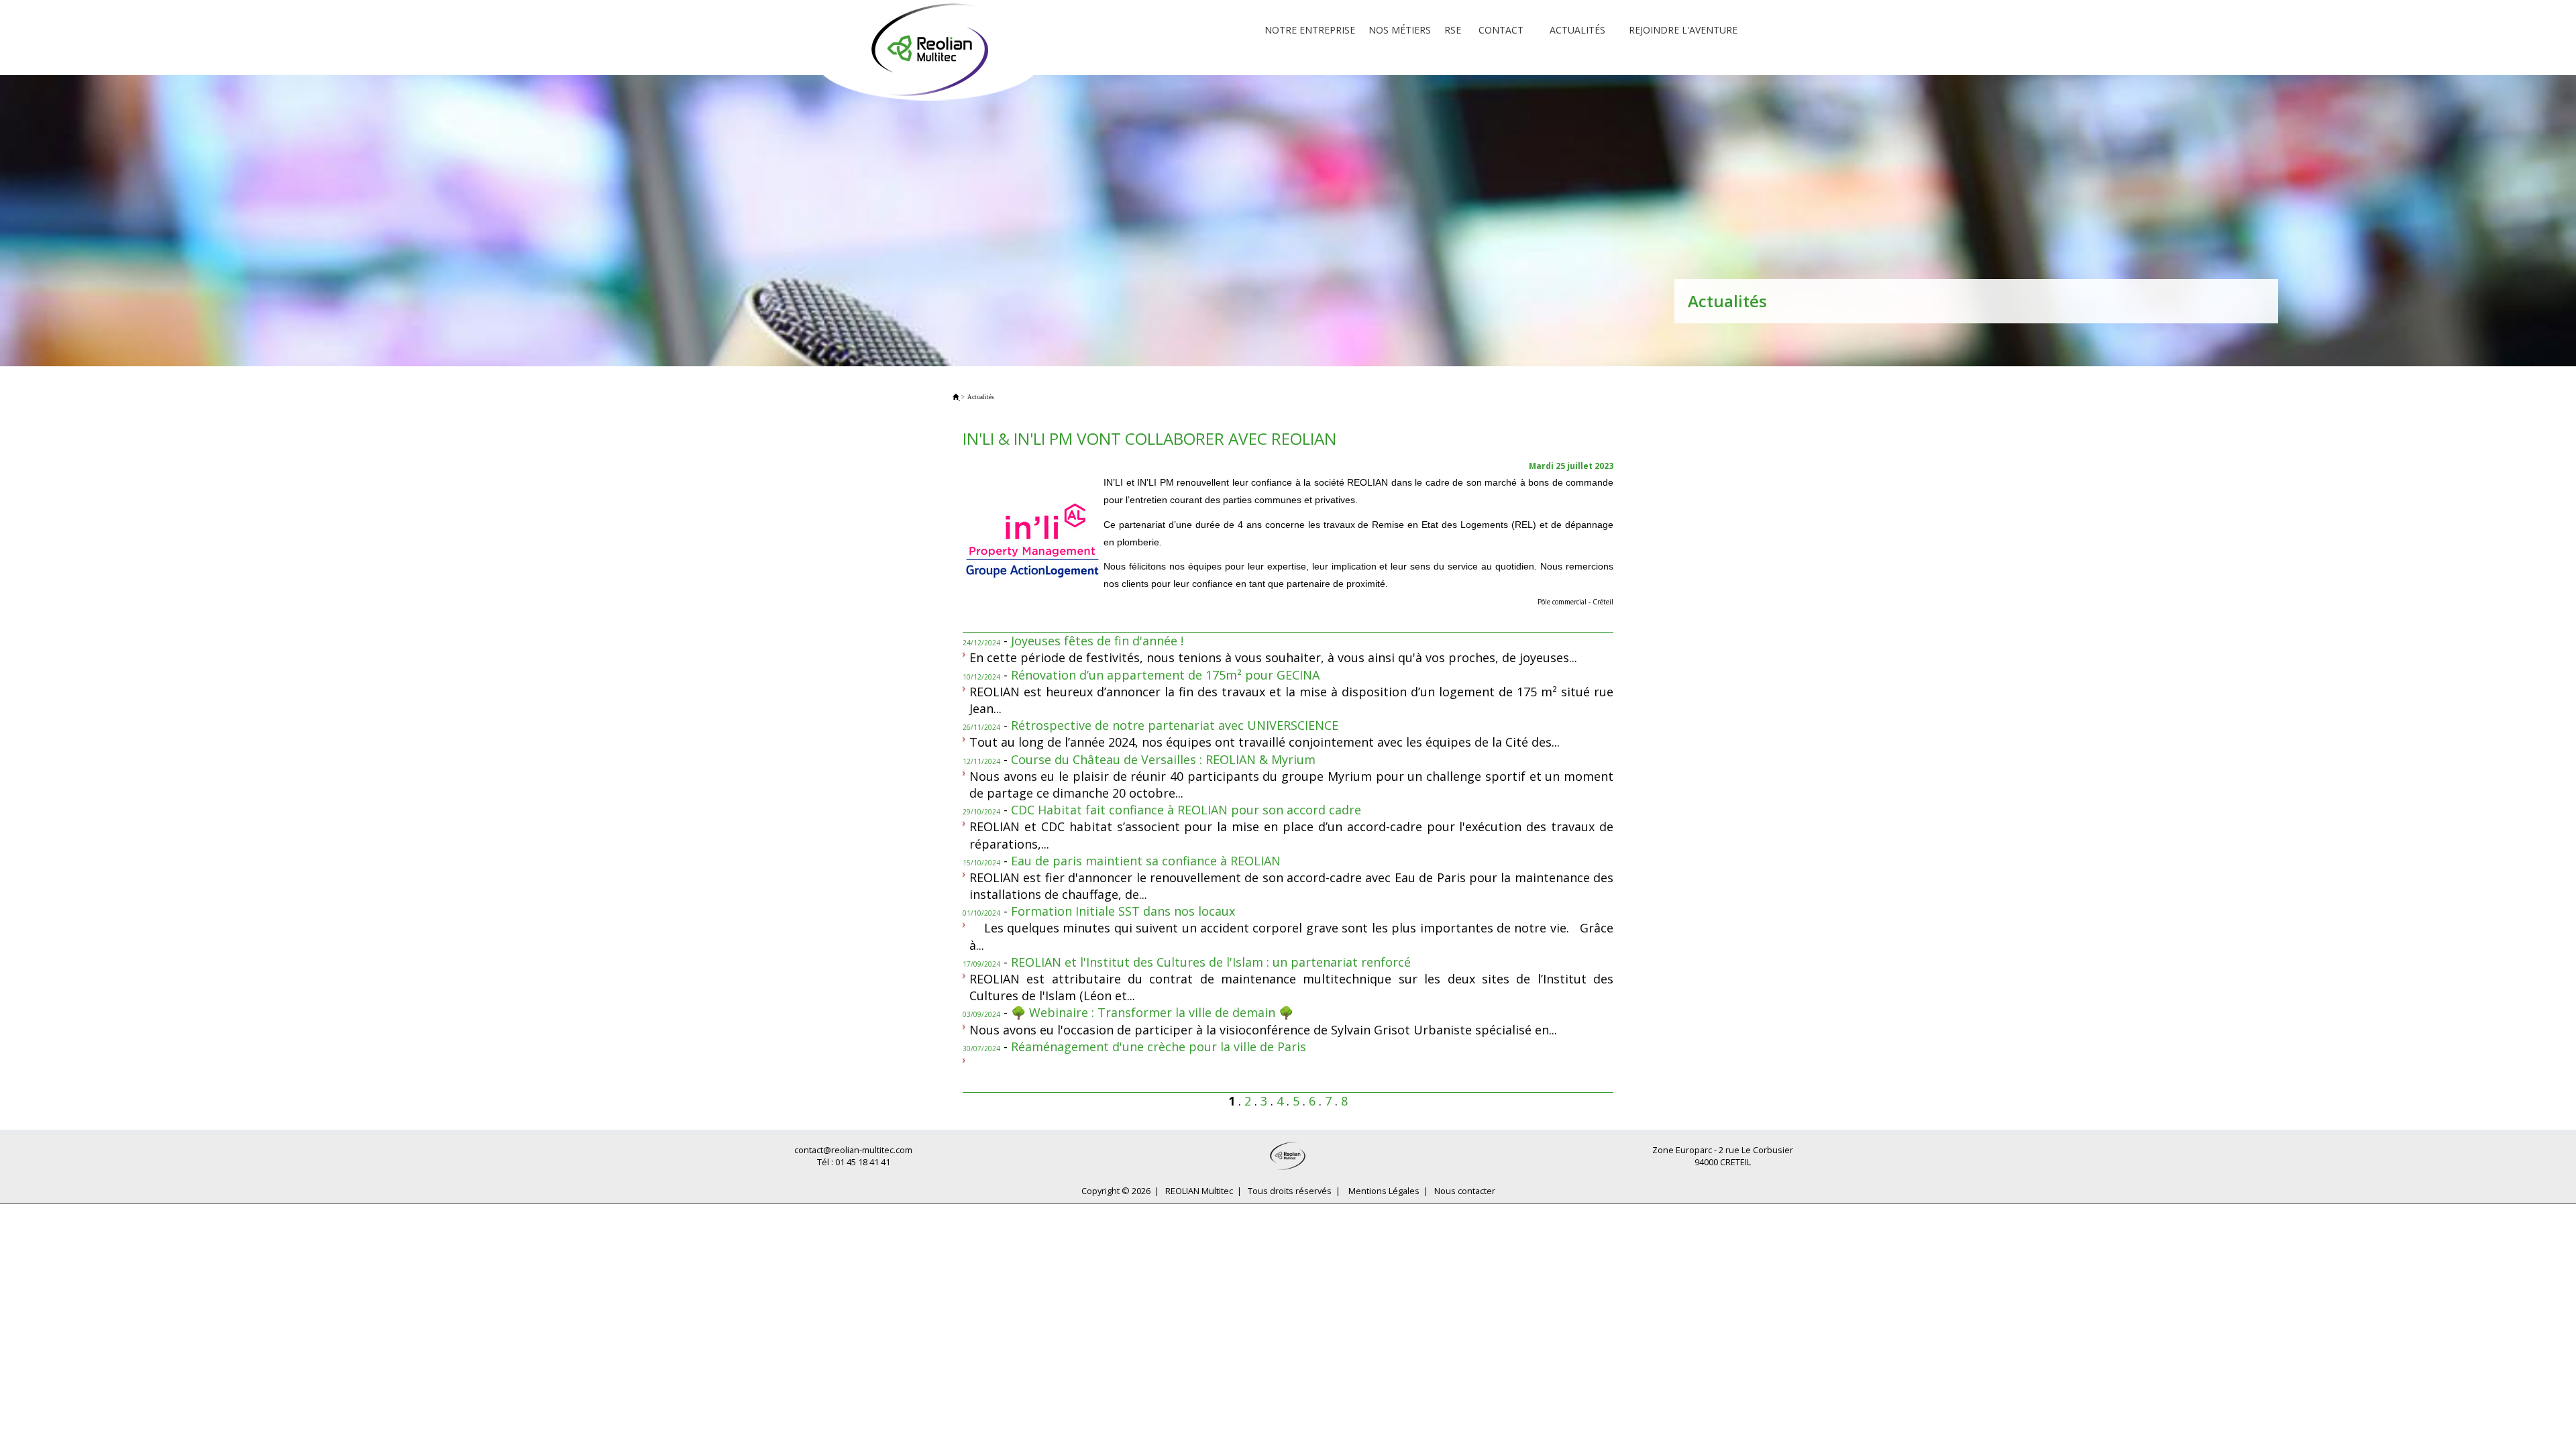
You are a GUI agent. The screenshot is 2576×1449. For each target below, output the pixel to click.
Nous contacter (1465, 1191)
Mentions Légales (1384, 1191)
